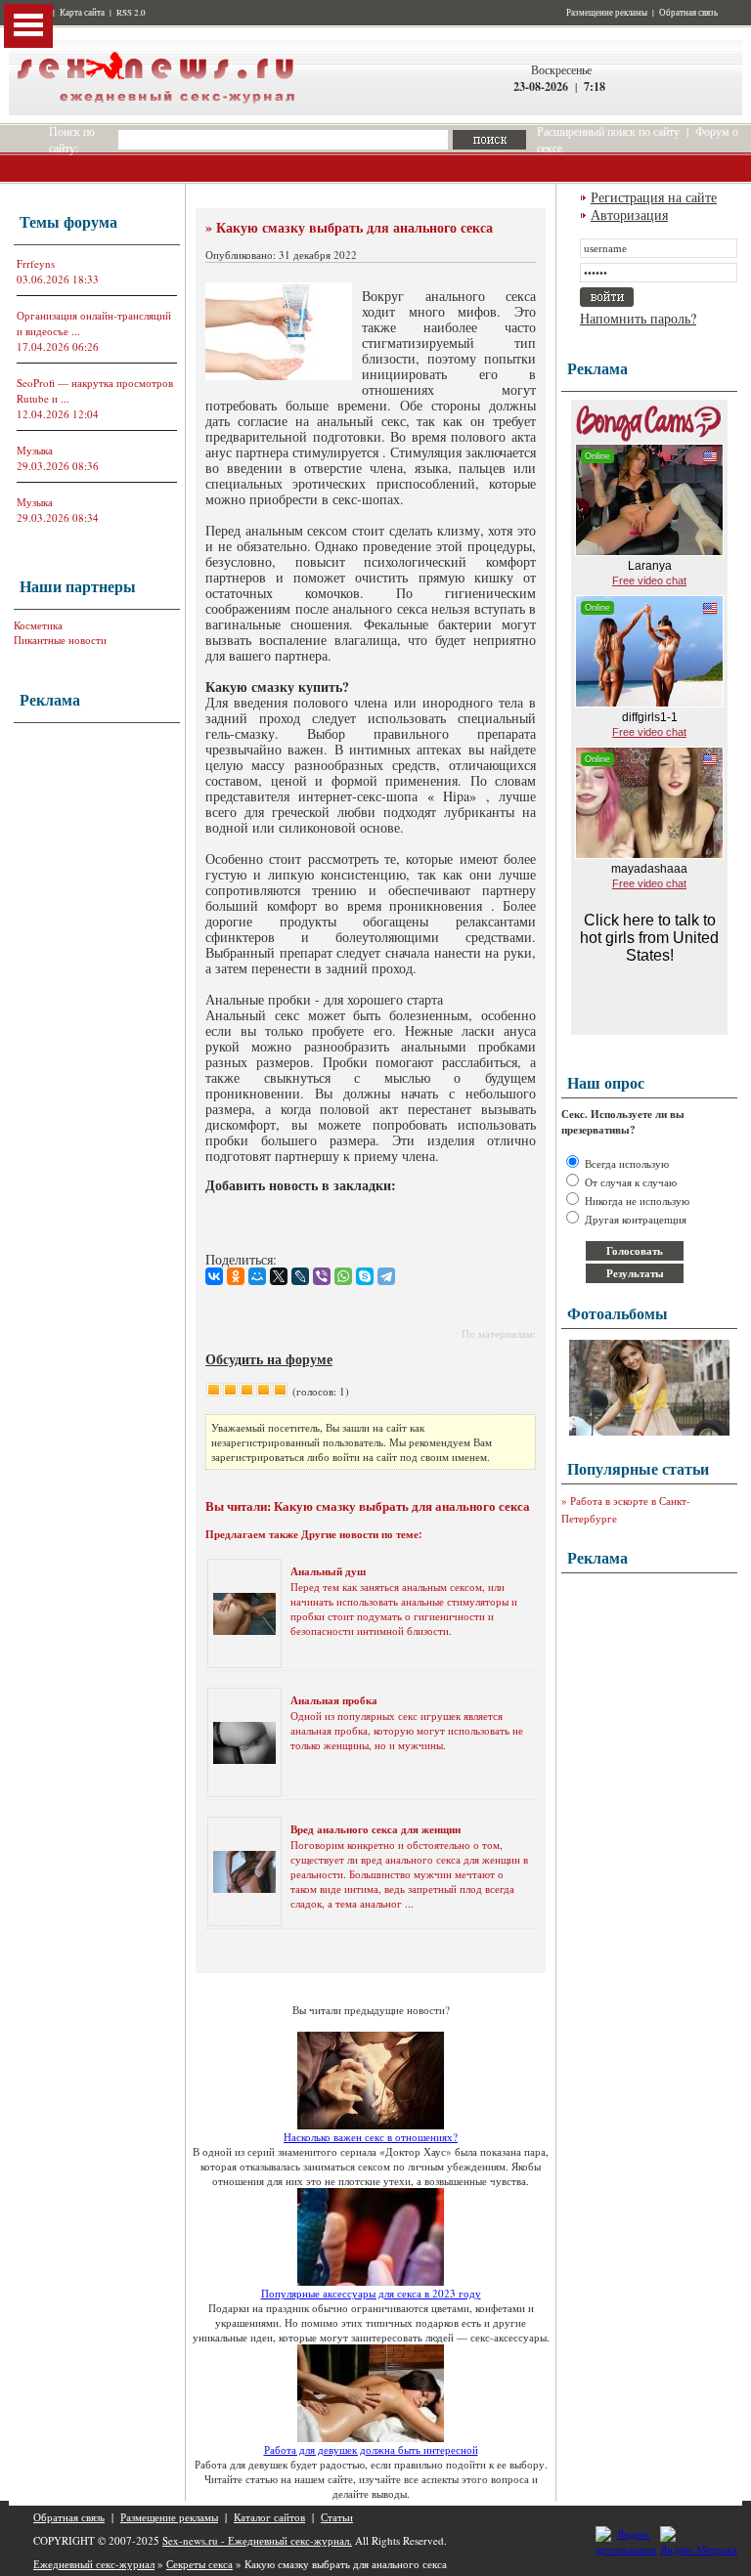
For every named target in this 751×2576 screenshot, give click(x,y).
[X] (279, 1276)
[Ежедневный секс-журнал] (155, 111)
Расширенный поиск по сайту (608, 131)
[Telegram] (386, 1276)
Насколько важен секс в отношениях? (371, 2137)
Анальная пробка (334, 1700)
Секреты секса (199, 2564)
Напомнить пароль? (638, 318)
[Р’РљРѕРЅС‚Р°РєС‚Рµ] (214, 1276)
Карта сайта (82, 13)
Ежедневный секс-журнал (94, 2564)
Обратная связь (688, 13)
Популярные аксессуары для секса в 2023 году (371, 2293)
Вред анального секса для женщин (375, 1829)
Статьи (337, 2517)
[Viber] (322, 1276)
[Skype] (365, 1276)
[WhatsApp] (343, 1276)
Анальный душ (328, 1571)
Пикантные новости (60, 640)
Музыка (35, 450)
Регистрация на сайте (654, 197)
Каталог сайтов (269, 2517)
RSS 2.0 (131, 13)
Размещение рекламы (607, 13)
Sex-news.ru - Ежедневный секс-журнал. (257, 2540)
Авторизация (629, 215)
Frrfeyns (36, 263)
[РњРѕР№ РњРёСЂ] (257, 1276)
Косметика (38, 625)
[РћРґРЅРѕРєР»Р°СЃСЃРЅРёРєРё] (236, 1276)
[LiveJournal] (300, 1276)
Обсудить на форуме (269, 1359)
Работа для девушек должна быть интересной (371, 2449)
